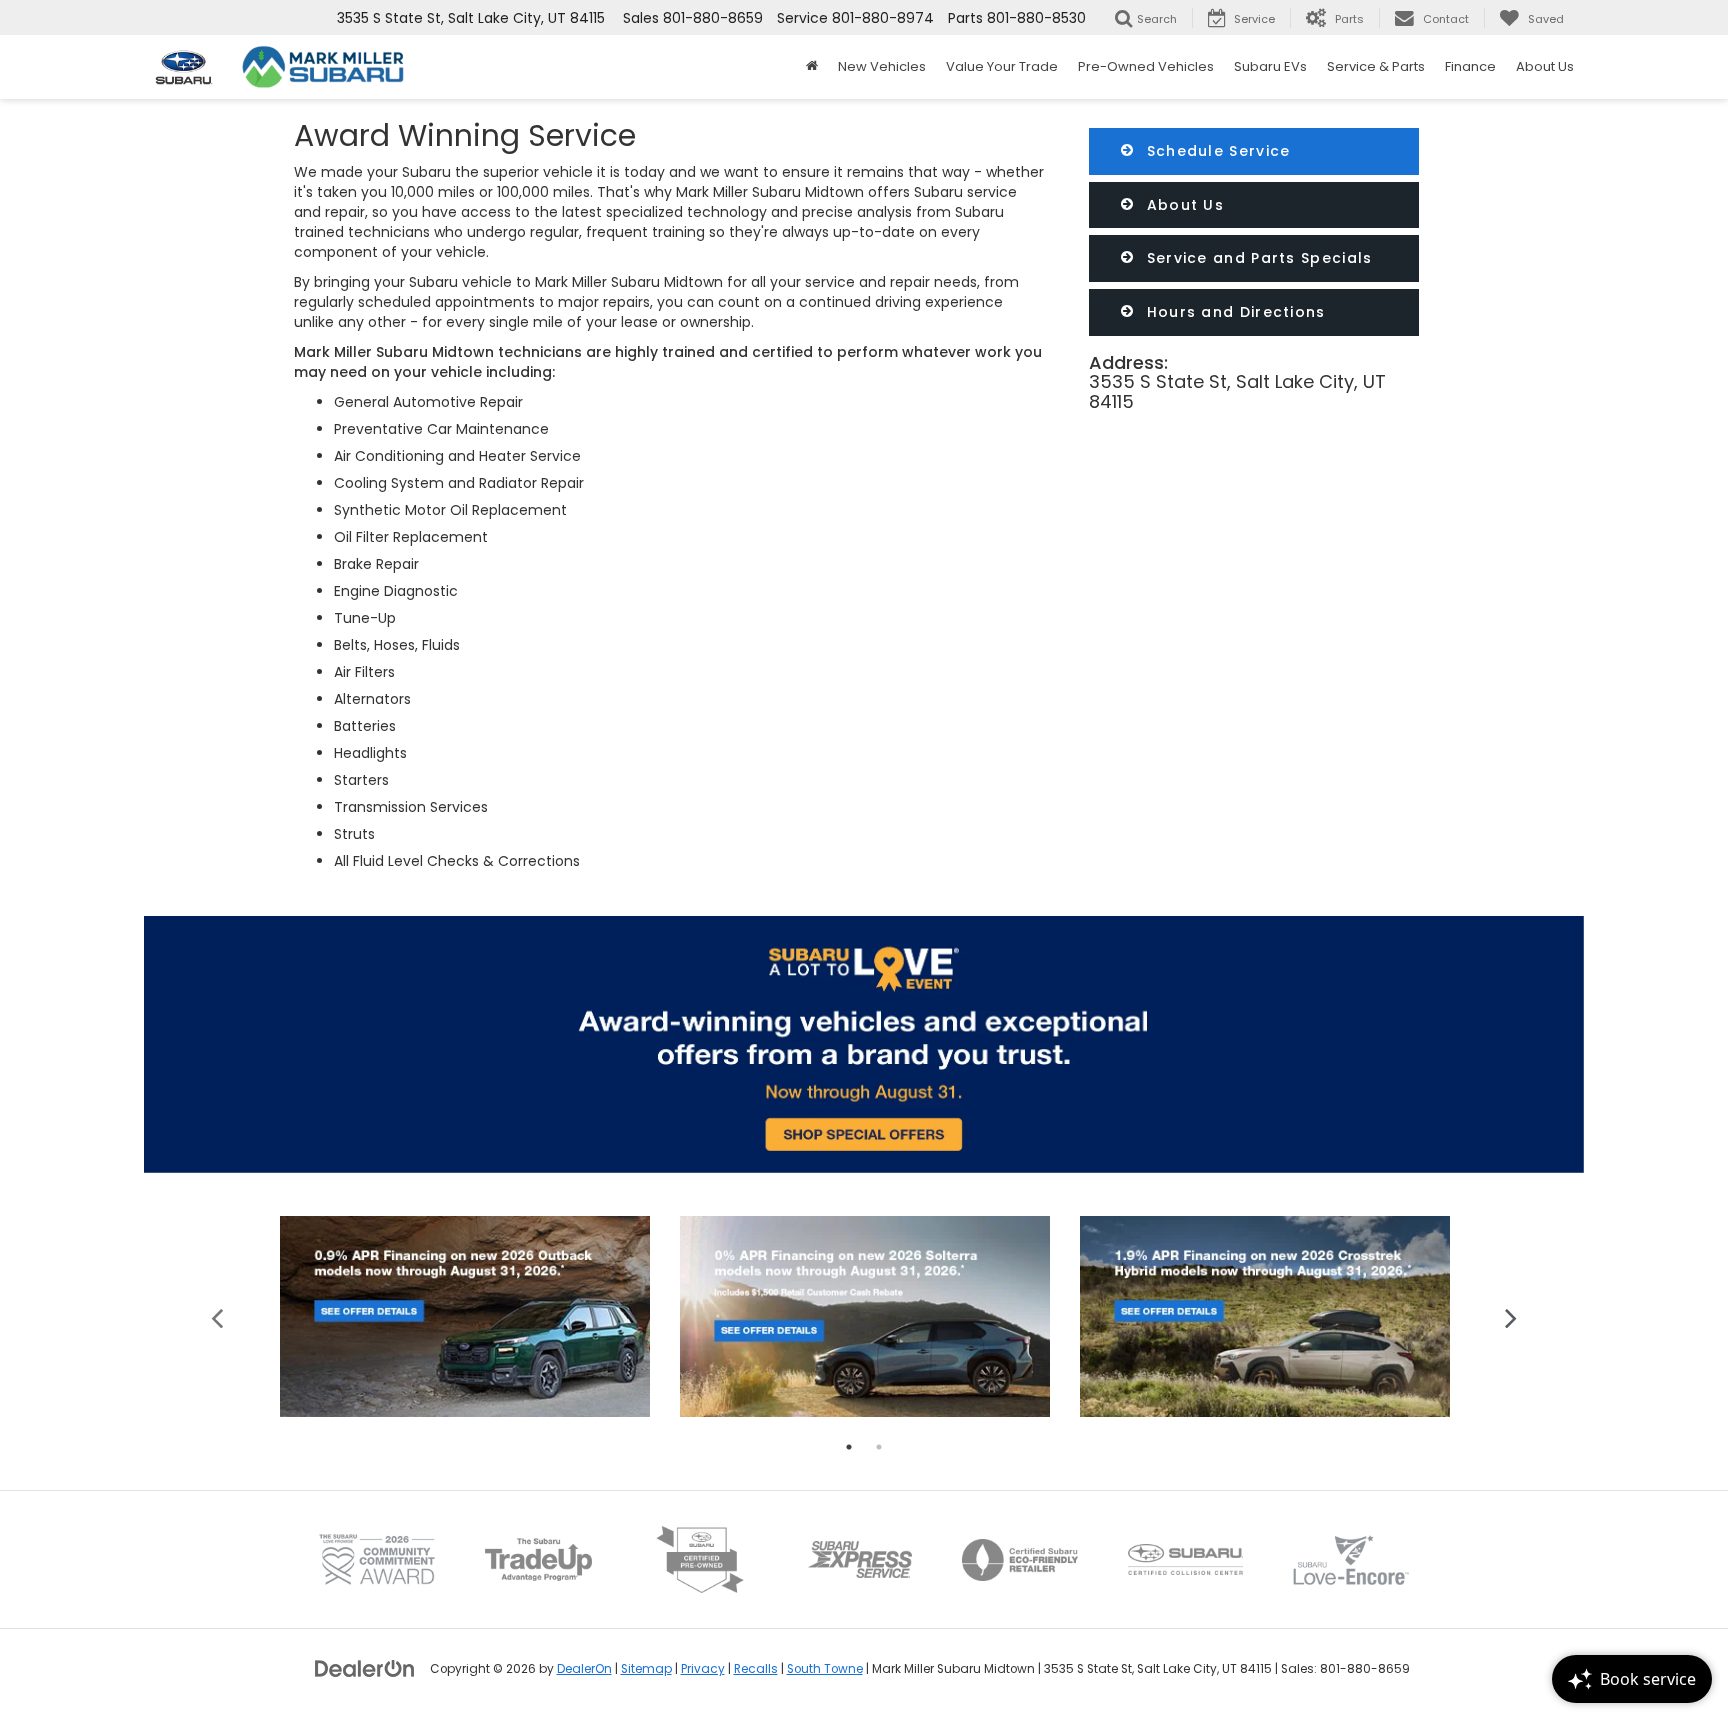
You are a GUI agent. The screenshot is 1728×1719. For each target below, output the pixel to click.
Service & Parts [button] (1376, 66)
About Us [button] (1545, 66)
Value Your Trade (1002, 66)
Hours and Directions (1233, 312)
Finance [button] (1470, 66)
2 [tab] (879, 1447)
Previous (217, 1316)
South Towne (825, 1669)
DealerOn (584, 1669)
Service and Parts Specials (1256, 258)
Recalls (756, 1669)
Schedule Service (1215, 151)
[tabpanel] (465, 1316)
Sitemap (646, 1669)
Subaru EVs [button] (1270, 66)
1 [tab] (849, 1447)
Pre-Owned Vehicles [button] (1146, 66)
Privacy (703, 1669)
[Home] (812, 67)
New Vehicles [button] (882, 66)
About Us (1182, 205)
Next (1511, 1316)
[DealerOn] (365, 1668)
